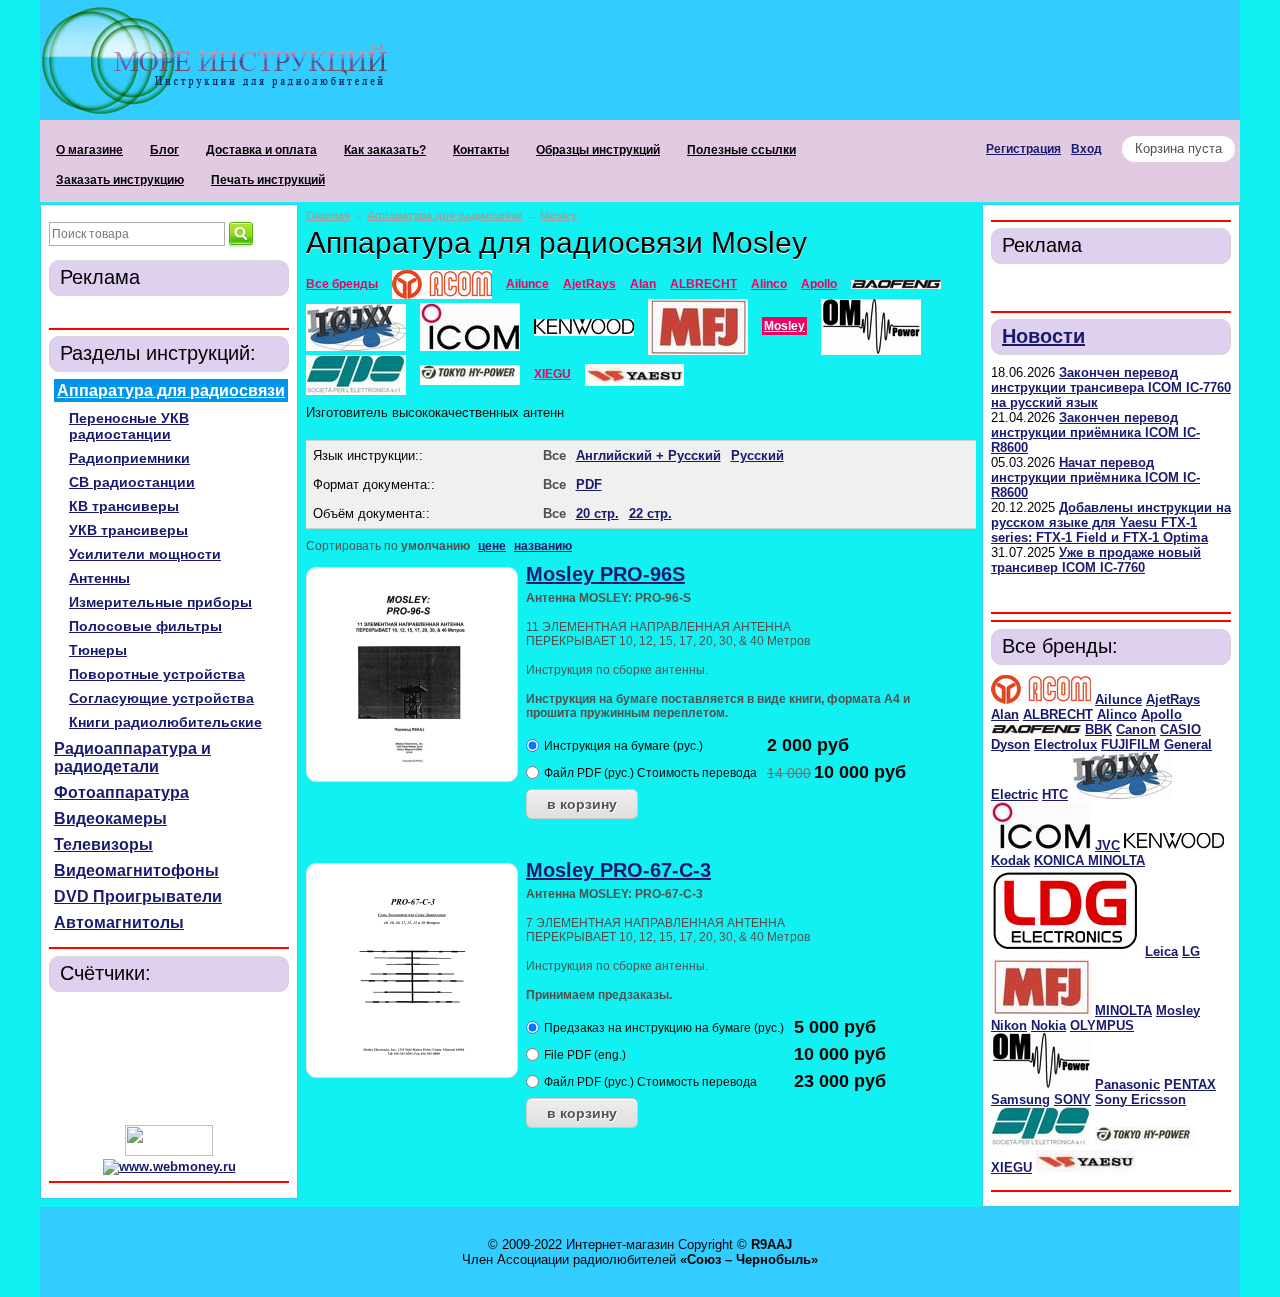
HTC (1055, 794)
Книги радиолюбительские (165, 722)
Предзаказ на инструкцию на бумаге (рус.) (664, 1028)
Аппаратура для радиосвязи (171, 390)
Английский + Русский (648, 455)
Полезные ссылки (741, 150)
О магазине (89, 150)
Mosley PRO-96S (605, 574)
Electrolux (1065, 744)
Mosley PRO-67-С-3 (618, 870)
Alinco (1117, 714)
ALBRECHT (1058, 714)
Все (554, 455)
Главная (328, 215)
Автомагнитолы (119, 922)
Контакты (481, 150)
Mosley (1178, 1010)
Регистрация (1023, 149)
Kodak (1010, 860)
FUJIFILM (1130, 744)
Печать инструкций (268, 180)
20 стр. (597, 513)
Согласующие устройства (161, 698)
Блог (164, 150)
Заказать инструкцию (120, 180)
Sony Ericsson (1140, 1099)
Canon (1136, 729)
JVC (1107, 845)
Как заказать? (385, 150)
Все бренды (342, 284)
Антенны (99, 578)
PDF (589, 484)
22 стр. (650, 513)
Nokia (1048, 1025)
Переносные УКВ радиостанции (129, 426)
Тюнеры (98, 650)
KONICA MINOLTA (1089, 860)
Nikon (1009, 1025)
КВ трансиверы (124, 506)
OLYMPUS (1102, 1025)
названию (543, 546)
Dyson (1010, 744)
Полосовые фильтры (145, 626)
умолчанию (435, 546)
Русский (757, 455)
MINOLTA (1123, 1010)
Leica (1161, 951)
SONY (1072, 1099)
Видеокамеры (110, 818)
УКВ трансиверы (128, 530)
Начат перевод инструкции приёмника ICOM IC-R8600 (1095, 477)
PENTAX (1190, 1084)
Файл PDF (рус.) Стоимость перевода (650, 773)
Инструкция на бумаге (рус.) (623, 746)
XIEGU (1011, 1167)
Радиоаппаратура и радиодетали (132, 757)
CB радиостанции (132, 482)
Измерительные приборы (160, 602)
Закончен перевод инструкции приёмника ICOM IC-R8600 (1095, 432)
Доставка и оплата (261, 150)
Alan (1005, 714)
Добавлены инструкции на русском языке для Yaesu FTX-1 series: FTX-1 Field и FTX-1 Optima (1111, 522)
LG (1191, 951)
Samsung (1020, 1099)
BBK (1098, 729)
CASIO (1180, 729)
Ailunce (1118, 699)
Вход (1086, 149)
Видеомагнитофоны (136, 870)
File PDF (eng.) (585, 1055)
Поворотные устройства (157, 674)
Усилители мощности (145, 554)
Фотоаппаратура (121, 792)
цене (492, 546)
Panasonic (1127, 1084)
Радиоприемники (129, 458)
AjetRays (1173, 699)
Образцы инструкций (598, 150)
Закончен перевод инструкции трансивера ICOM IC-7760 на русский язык (1111, 387)
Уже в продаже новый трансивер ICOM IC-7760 (1096, 560)
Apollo (1161, 714)
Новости (1043, 336)
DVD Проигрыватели (138, 896)
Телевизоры (103, 844)
